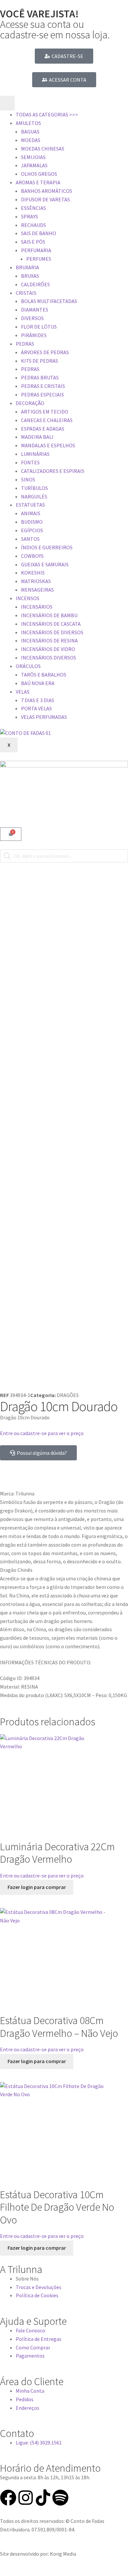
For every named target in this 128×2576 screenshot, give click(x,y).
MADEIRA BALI (37, 437)
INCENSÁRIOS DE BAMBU (49, 615)
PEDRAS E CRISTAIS (43, 386)
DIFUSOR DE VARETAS (45, 199)
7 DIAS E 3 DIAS (38, 700)
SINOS (28, 479)
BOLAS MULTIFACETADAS (49, 301)
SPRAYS (30, 216)
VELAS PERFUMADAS (44, 717)
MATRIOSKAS (36, 581)
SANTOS (30, 539)
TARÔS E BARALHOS (44, 675)
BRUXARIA (27, 267)
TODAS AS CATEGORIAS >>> (47, 114)
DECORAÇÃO (30, 403)
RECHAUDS (33, 225)
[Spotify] (60, 2498)
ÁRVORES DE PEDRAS (45, 352)
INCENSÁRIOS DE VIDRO (48, 649)
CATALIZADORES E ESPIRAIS (53, 471)
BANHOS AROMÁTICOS (47, 191)
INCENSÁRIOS (37, 607)
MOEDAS (31, 140)
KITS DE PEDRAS (40, 361)
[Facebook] (8, 2498)
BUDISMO (32, 522)
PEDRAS (25, 344)
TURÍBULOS (34, 488)
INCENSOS (28, 598)
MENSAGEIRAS (37, 590)
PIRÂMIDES (34, 335)
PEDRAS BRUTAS (40, 377)
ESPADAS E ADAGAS (43, 429)
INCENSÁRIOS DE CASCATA (51, 624)
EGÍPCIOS (32, 530)
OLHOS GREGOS (39, 174)
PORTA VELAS (36, 708)
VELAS (23, 692)
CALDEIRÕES (35, 284)
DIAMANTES (35, 310)
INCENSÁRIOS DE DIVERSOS (52, 632)
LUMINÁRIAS (35, 454)
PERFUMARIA (36, 250)
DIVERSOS (32, 318)
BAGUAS (30, 132)
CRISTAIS (26, 293)
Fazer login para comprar (37, 1887)
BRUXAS (30, 276)
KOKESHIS (33, 573)
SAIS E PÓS (33, 242)
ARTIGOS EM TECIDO (45, 412)
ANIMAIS (31, 513)
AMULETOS (28, 123)
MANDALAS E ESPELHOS (48, 445)
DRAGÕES (68, 1395)
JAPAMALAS (34, 165)
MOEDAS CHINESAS (43, 149)
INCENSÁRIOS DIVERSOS (49, 658)
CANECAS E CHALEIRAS (47, 420)
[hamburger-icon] (7, 103)
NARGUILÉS (34, 497)
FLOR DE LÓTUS (39, 327)
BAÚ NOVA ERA (38, 683)
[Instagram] (26, 2498)
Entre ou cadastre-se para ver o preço (42, 1433)
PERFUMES (39, 259)
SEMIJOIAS (33, 157)
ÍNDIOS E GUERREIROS (47, 547)
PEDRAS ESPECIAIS (43, 395)
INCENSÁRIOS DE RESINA (49, 640)
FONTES (30, 462)
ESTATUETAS (30, 505)
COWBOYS (32, 556)
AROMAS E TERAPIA (38, 182)
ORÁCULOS (28, 666)
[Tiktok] (43, 2498)
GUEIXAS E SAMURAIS (45, 564)
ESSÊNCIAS (33, 208)
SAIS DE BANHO (39, 233)
